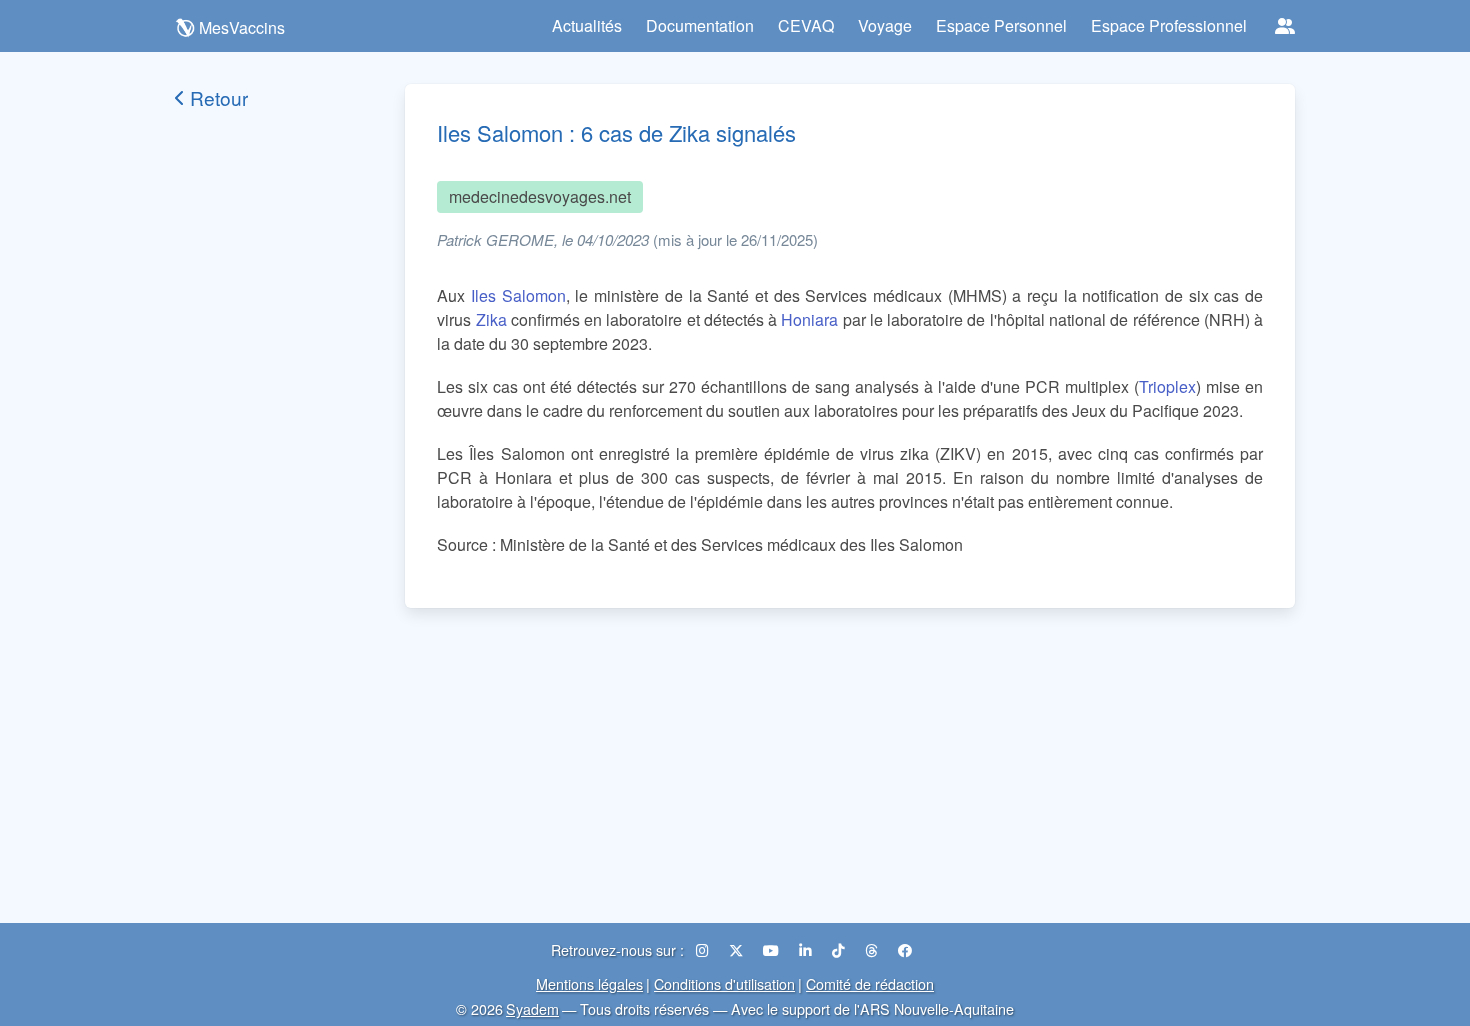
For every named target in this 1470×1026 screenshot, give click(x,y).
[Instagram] (704, 949)
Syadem (532, 1008)
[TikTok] (840, 949)
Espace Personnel (1001, 25)
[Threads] (873, 949)
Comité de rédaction (870, 983)
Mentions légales (589, 983)
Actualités (587, 25)
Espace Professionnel (1169, 25)
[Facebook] (905, 949)
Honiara (809, 319)
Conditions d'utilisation (724, 983)
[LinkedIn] (807, 949)
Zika (491, 319)
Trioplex (1167, 386)
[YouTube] (773, 949)
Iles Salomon (518, 295)
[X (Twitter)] (738, 949)
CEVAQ (806, 25)
